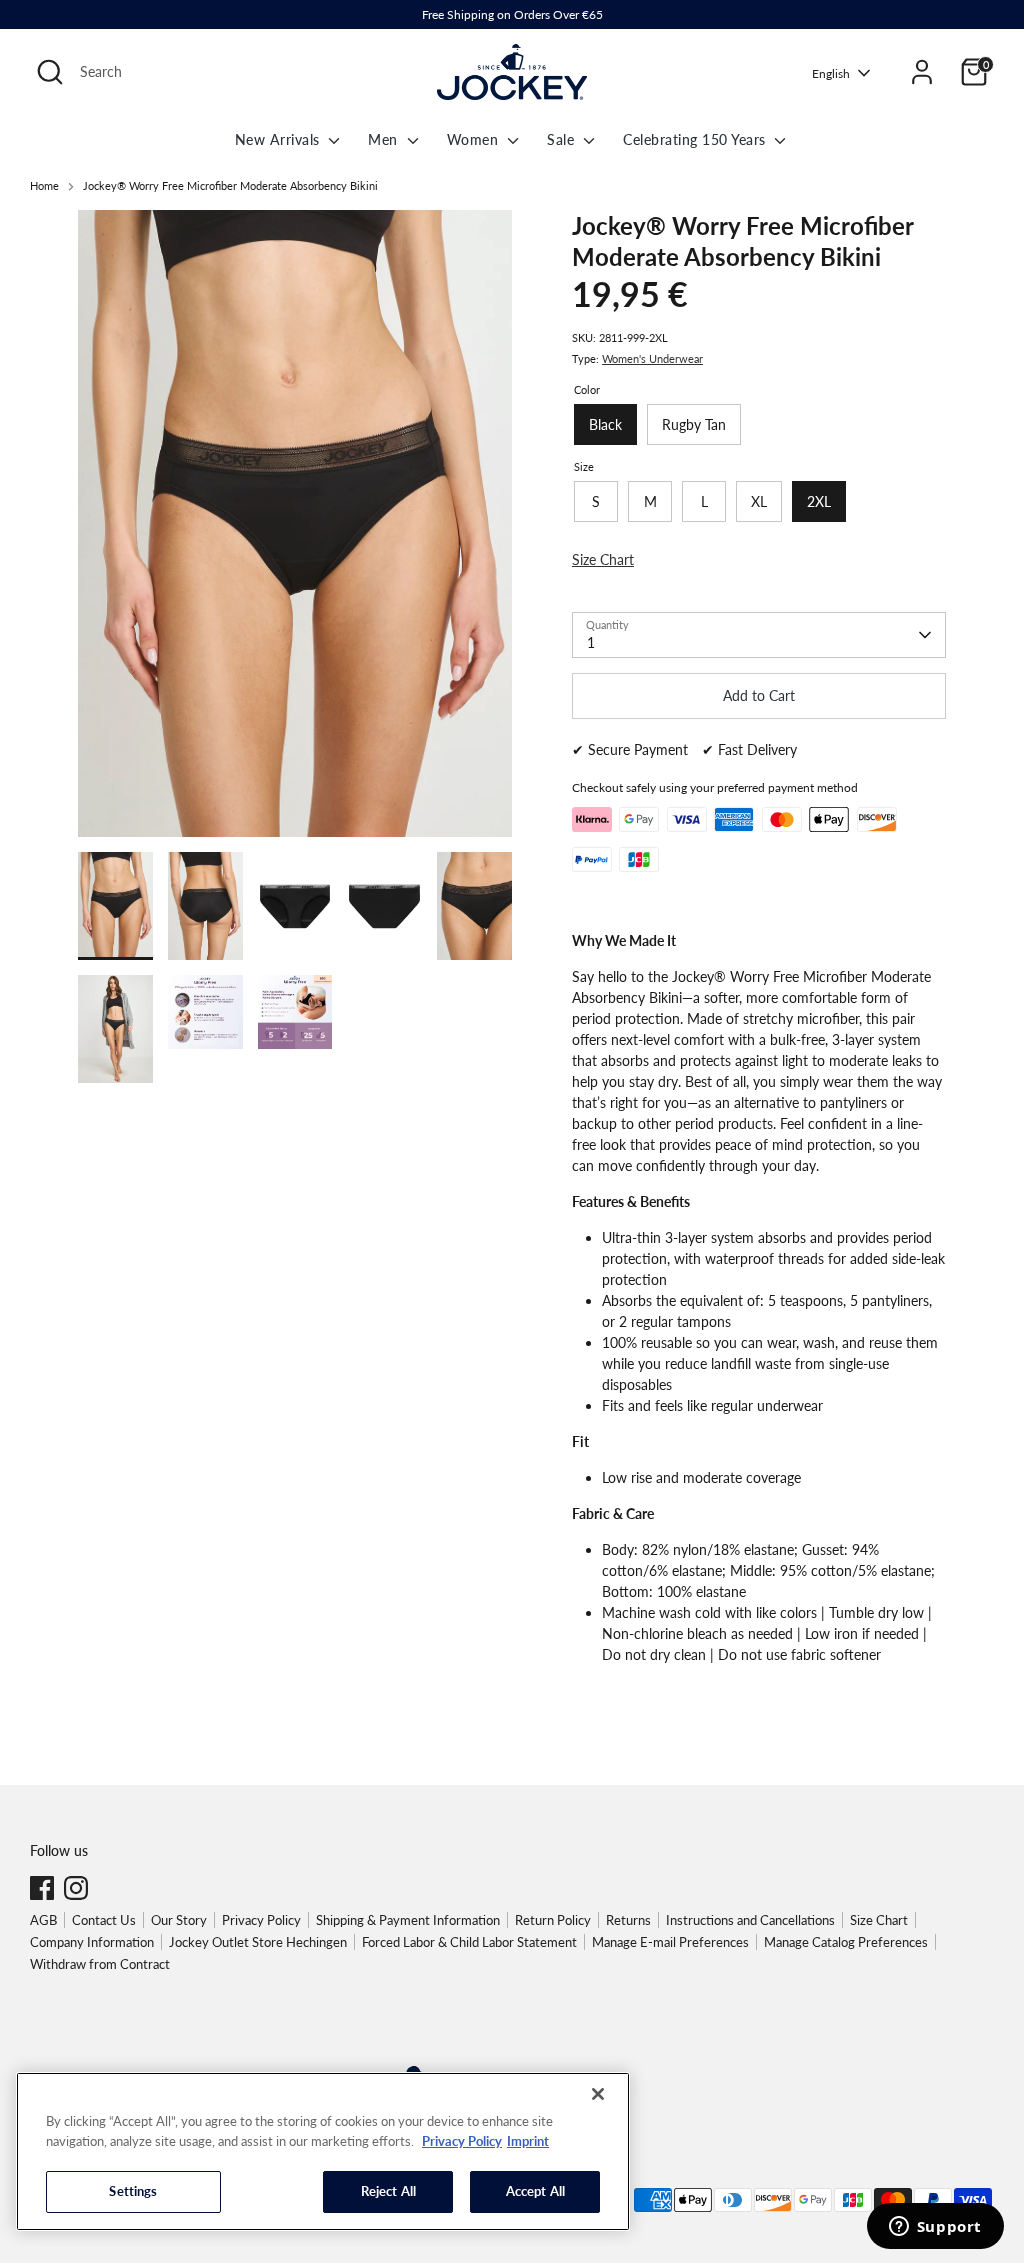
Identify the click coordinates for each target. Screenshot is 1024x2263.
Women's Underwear (652, 359)
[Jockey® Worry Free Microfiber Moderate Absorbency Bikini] (295, 523)
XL (759, 501)
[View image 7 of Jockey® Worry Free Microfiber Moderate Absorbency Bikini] (205, 906)
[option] (295, 531)
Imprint (528, 2141)
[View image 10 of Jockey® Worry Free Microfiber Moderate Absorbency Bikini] (474, 906)
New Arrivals (280, 139)
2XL (819, 501)
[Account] (922, 72)
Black (605, 424)
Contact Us (104, 1920)
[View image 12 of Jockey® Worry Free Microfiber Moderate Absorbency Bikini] (205, 1012)
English (831, 73)
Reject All (388, 2191)
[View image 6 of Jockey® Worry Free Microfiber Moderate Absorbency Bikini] (115, 906)
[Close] (598, 2094)
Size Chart (879, 1920)
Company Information (92, 1942)
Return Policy (553, 1920)
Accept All (535, 2191)
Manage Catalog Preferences (846, 1942)
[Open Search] (50, 72)
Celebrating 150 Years (696, 139)
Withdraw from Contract (100, 1964)
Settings (133, 2191)
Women (475, 139)
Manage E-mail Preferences (670, 1942)
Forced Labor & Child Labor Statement (469, 1942)
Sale (563, 139)
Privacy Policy (261, 1920)
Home (44, 186)
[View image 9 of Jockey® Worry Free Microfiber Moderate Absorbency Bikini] (384, 906)
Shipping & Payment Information (408, 1920)
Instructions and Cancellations (750, 1920)
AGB (43, 1920)
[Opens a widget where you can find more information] (935, 2228)
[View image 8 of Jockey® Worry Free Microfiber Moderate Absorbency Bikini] (295, 906)
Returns (628, 1920)
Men (385, 139)
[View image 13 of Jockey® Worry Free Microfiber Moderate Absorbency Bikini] (295, 1012)
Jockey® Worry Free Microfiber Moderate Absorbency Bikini (230, 186)
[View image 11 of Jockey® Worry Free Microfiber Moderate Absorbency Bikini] (115, 1029)
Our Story (179, 1920)
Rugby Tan (694, 424)
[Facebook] (42, 1888)
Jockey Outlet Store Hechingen (258, 1942)
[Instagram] (76, 1888)
